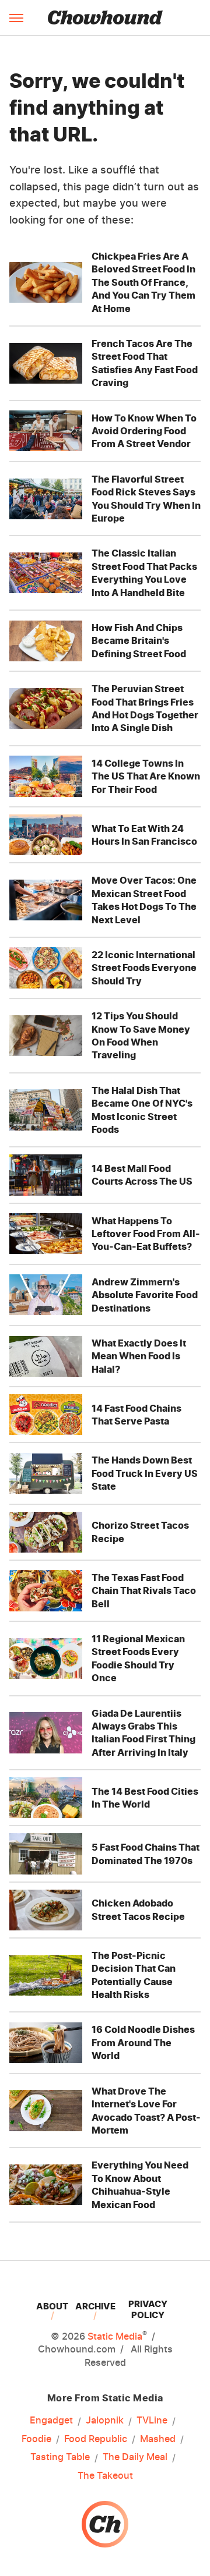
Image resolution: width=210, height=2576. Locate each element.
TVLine (152, 2420)
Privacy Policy (148, 2309)
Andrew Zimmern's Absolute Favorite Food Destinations (145, 1295)
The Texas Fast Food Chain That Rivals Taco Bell (144, 1591)
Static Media (115, 2336)
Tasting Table (60, 2457)
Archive (95, 2306)
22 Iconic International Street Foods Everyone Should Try (144, 968)
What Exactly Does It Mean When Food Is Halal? (139, 1356)
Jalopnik (105, 2420)
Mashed (158, 2439)
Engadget (51, 2420)
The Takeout (105, 2475)
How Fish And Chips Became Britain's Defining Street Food (139, 641)
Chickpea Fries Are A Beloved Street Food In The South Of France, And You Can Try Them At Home (143, 282)
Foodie (36, 2439)
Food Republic (96, 2439)
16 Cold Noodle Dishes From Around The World (143, 2042)
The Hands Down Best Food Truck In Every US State (145, 1473)
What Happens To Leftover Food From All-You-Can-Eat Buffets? (146, 1234)
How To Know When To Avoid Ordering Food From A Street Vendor (144, 431)
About (52, 2306)
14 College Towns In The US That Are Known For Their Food (146, 776)
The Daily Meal (135, 2457)
